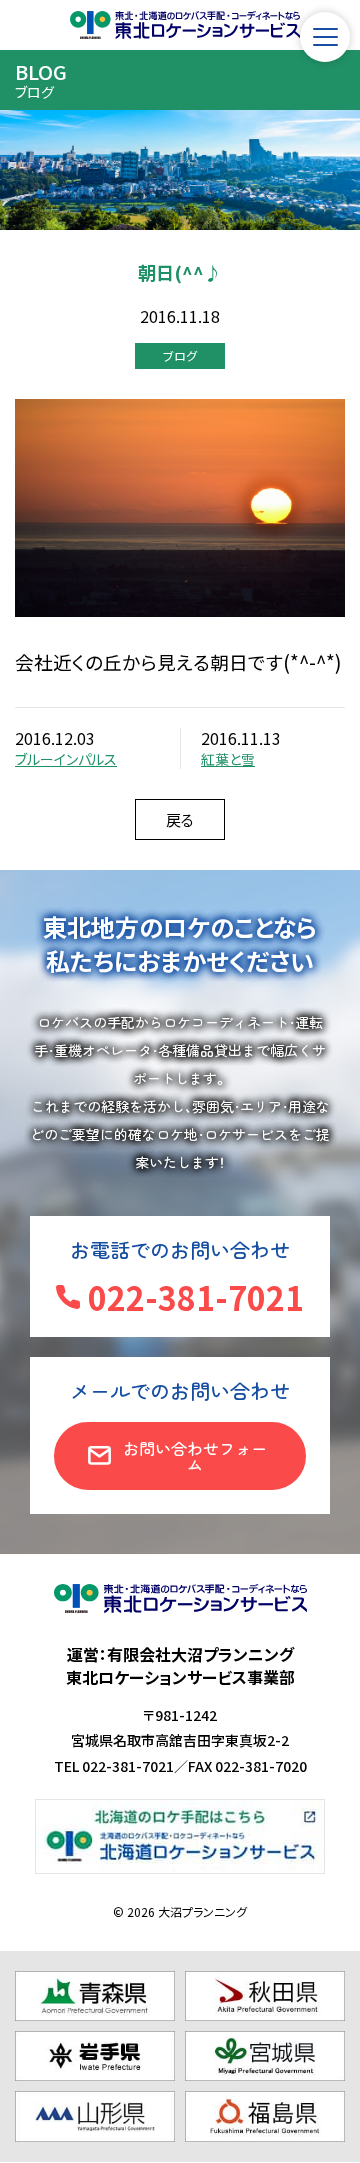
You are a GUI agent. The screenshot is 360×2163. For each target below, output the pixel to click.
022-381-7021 (196, 1297)
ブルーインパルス (66, 759)
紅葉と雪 (228, 759)
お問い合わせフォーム (195, 1456)
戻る (180, 819)
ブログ (180, 355)
